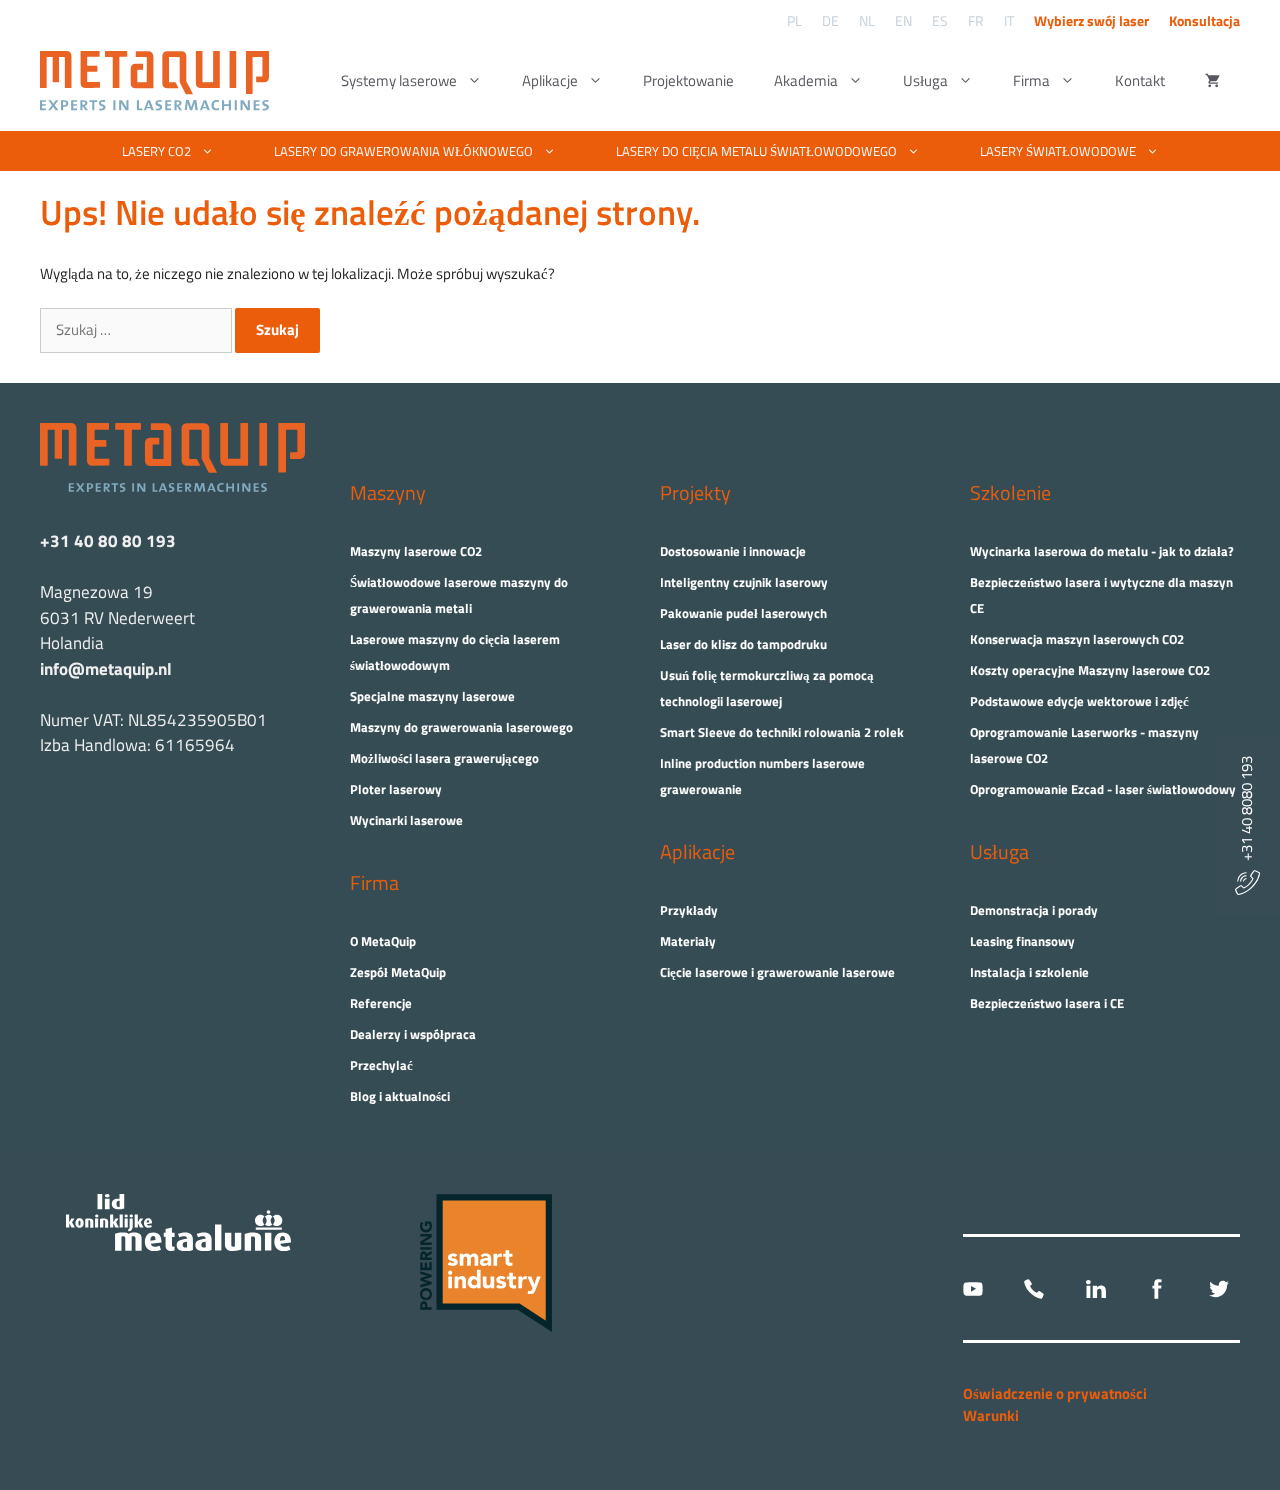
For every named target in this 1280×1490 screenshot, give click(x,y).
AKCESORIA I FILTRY (702, 191)
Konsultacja (1204, 20)
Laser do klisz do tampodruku (743, 644)
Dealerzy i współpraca (413, 1034)
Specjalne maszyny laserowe (432, 696)
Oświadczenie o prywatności (1055, 1393)
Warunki (991, 1415)
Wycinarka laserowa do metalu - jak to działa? (1102, 551)
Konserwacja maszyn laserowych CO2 (1077, 639)
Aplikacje (550, 80)
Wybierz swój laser (1091, 20)
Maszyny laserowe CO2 (416, 551)
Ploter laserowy (396, 789)
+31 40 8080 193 (1246, 813)
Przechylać (381, 1065)
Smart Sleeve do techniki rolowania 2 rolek (782, 732)
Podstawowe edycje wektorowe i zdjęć (1079, 701)
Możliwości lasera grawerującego (444, 758)
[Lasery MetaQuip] (159, 81)
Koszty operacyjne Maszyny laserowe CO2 (1090, 670)
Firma (1031, 80)
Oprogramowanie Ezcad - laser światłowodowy (1103, 789)
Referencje (381, 1003)
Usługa (925, 80)
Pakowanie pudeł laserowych (743, 613)
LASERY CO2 (156, 151)
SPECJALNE (532, 191)
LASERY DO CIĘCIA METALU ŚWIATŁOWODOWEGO (756, 151)
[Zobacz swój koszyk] (1212, 81)
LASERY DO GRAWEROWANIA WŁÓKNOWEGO (403, 151)
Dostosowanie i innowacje (733, 551)
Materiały (688, 941)
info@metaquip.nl (106, 669)
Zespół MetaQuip (398, 972)
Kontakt (1140, 80)
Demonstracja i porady (1034, 910)
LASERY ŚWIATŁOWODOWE (1058, 151)
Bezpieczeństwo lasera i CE (1047, 1003)
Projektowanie (688, 80)
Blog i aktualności (400, 1096)
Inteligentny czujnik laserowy (744, 582)
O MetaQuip (383, 941)
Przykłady (689, 910)
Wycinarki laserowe (406, 820)
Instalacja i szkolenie (1029, 972)
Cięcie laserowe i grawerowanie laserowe (777, 972)
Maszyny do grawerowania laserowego (461, 727)
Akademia (806, 80)
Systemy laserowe (399, 80)
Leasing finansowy (1022, 941)
